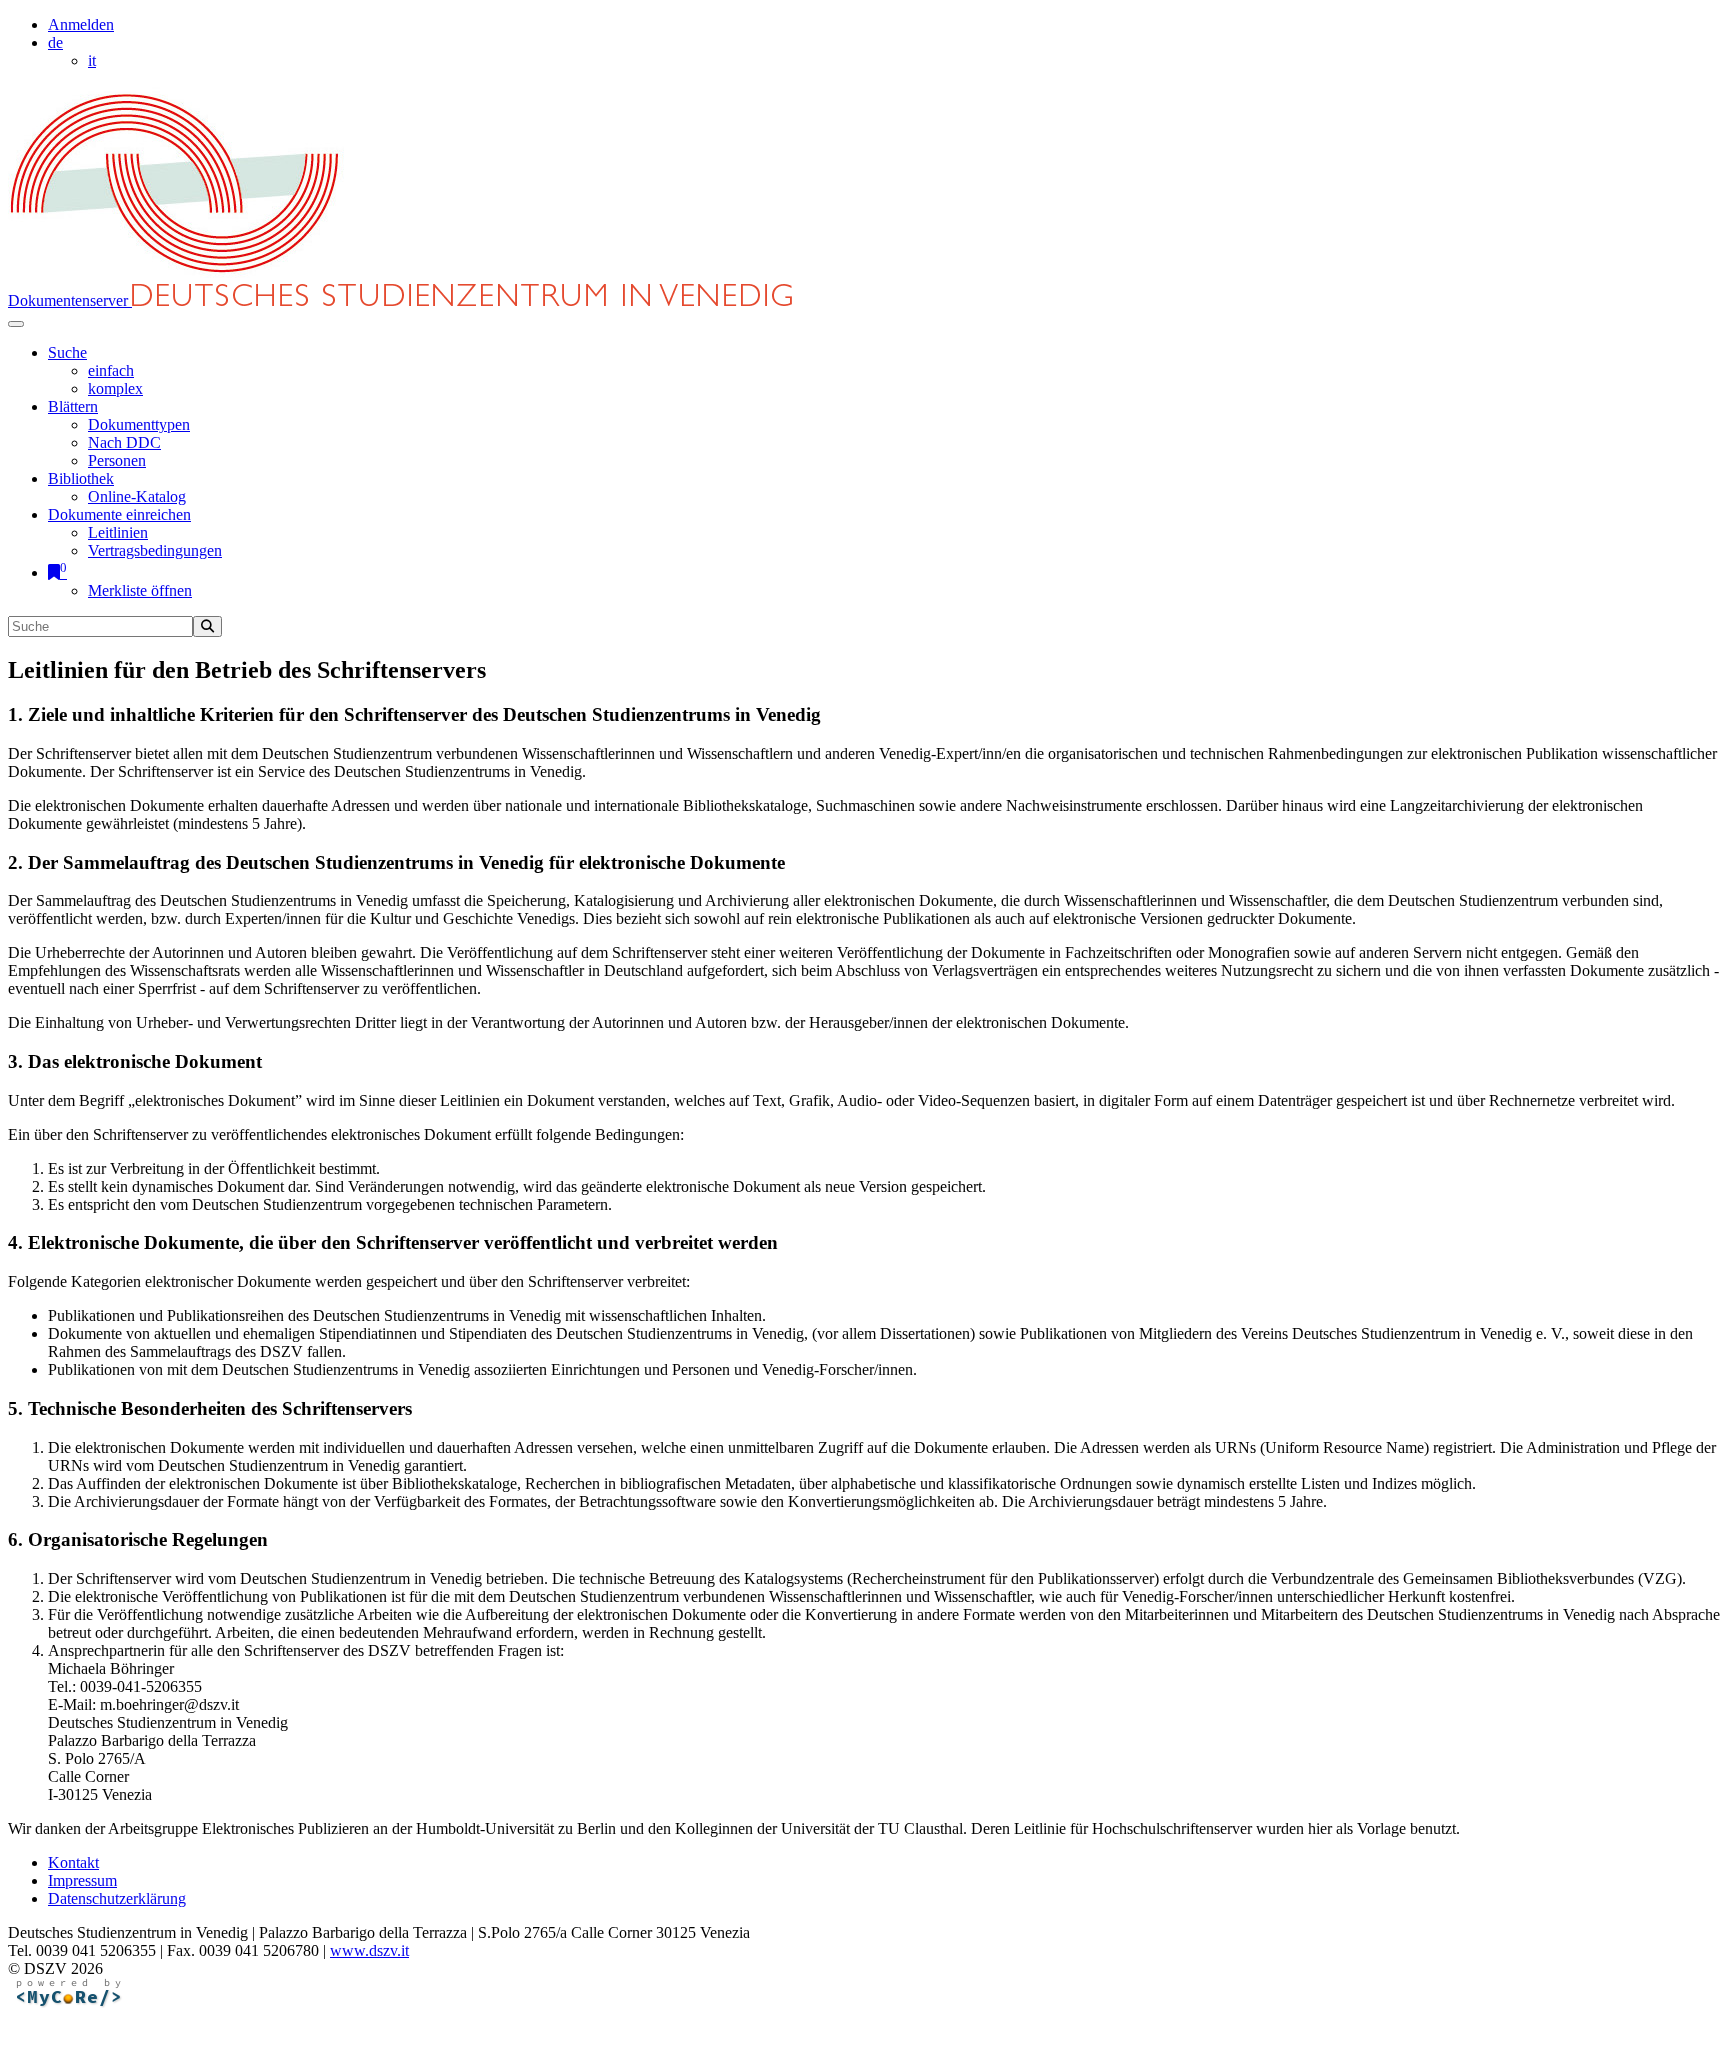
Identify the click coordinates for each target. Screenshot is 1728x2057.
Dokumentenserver (70, 300)
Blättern (73, 406)
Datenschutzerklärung (117, 1898)
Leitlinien (118, 532)
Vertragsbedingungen (155, 550)
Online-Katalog (137, 496)
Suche (67, 352)
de (55, 42)
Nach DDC (124, 442)
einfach (111, 370)
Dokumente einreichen (119, 514)
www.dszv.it (369, 1950)
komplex (115, 388)
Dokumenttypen (139, 424)
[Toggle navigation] (16, 324)
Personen (117, 460)
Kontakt (73, 1862)
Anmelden (81, 24)
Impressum (82, 1880)
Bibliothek (81, 478)
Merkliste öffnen (140, 590)
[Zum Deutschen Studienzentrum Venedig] (176, 274)
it (92, 60)
